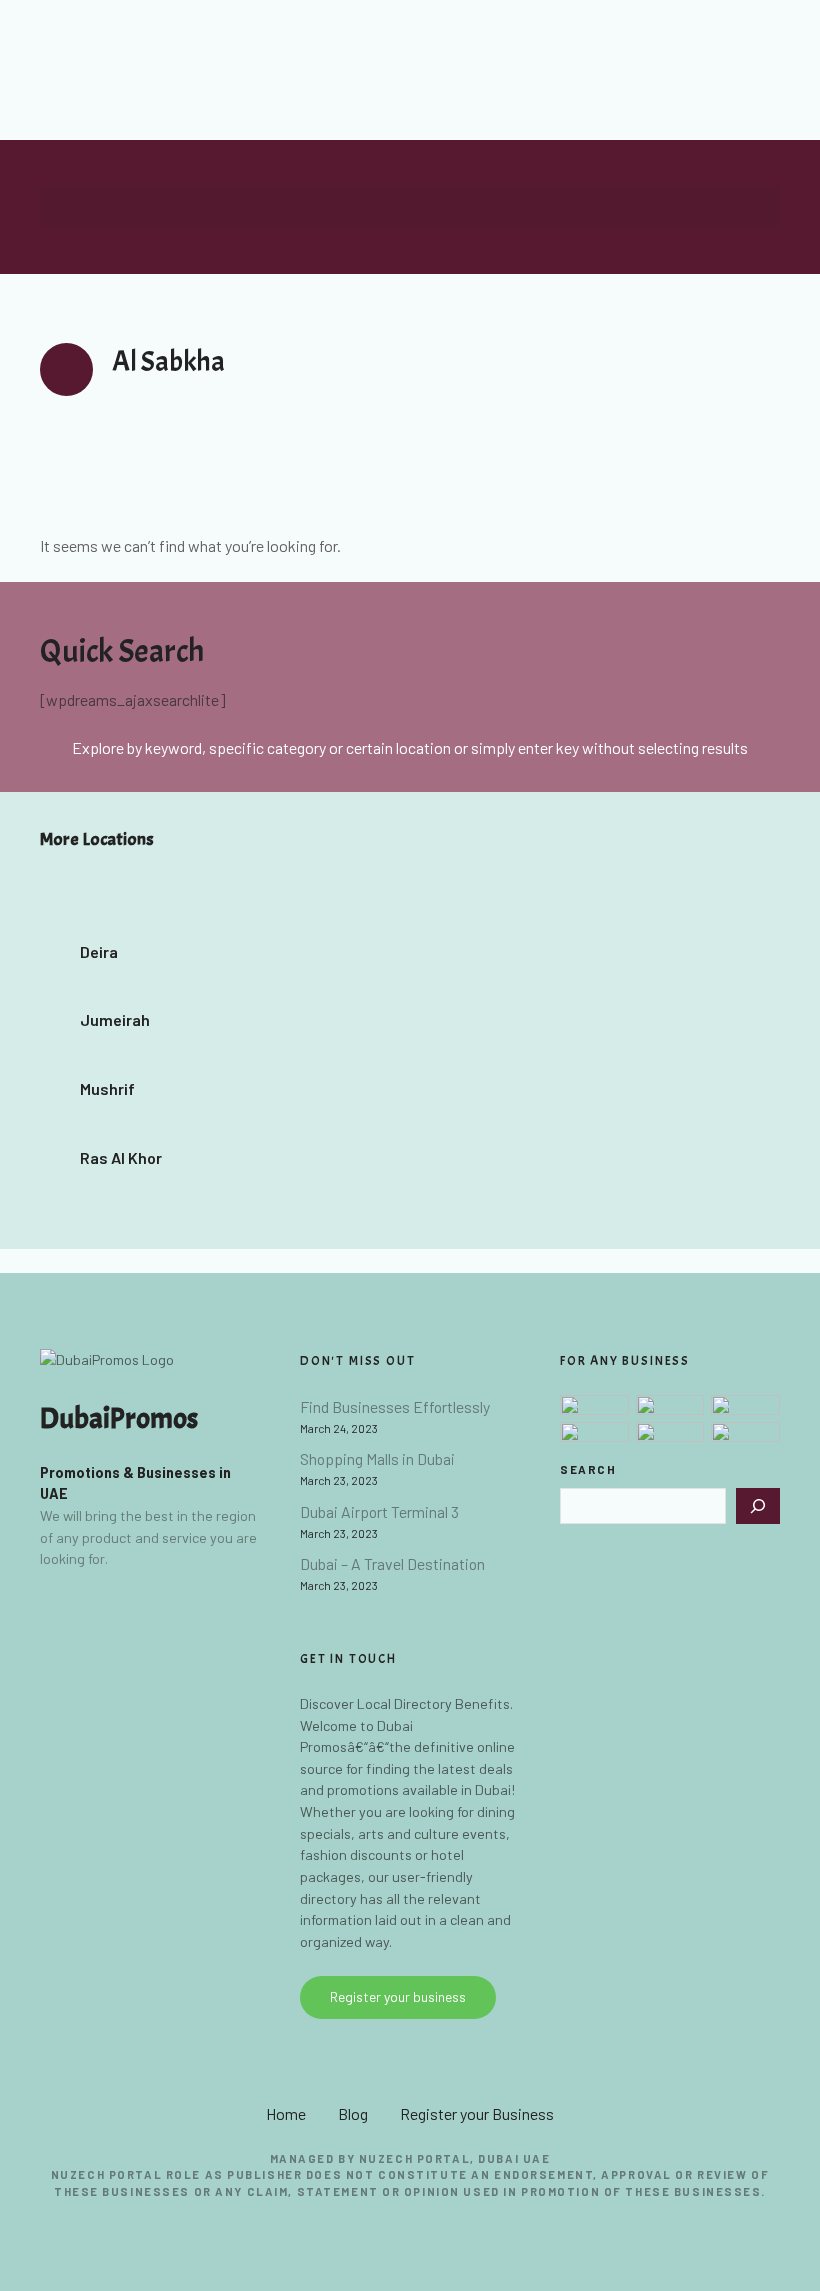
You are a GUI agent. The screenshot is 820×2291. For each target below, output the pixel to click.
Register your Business (477, 2113)
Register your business (398, 1996)
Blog (353, 2113)
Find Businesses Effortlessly (395, 1406)
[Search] (758, 1506)
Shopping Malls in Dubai (377, 1458)
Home (286, 2113)
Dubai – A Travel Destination (392, 1563)
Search (588, 1469)
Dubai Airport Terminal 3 (379, 1511)
